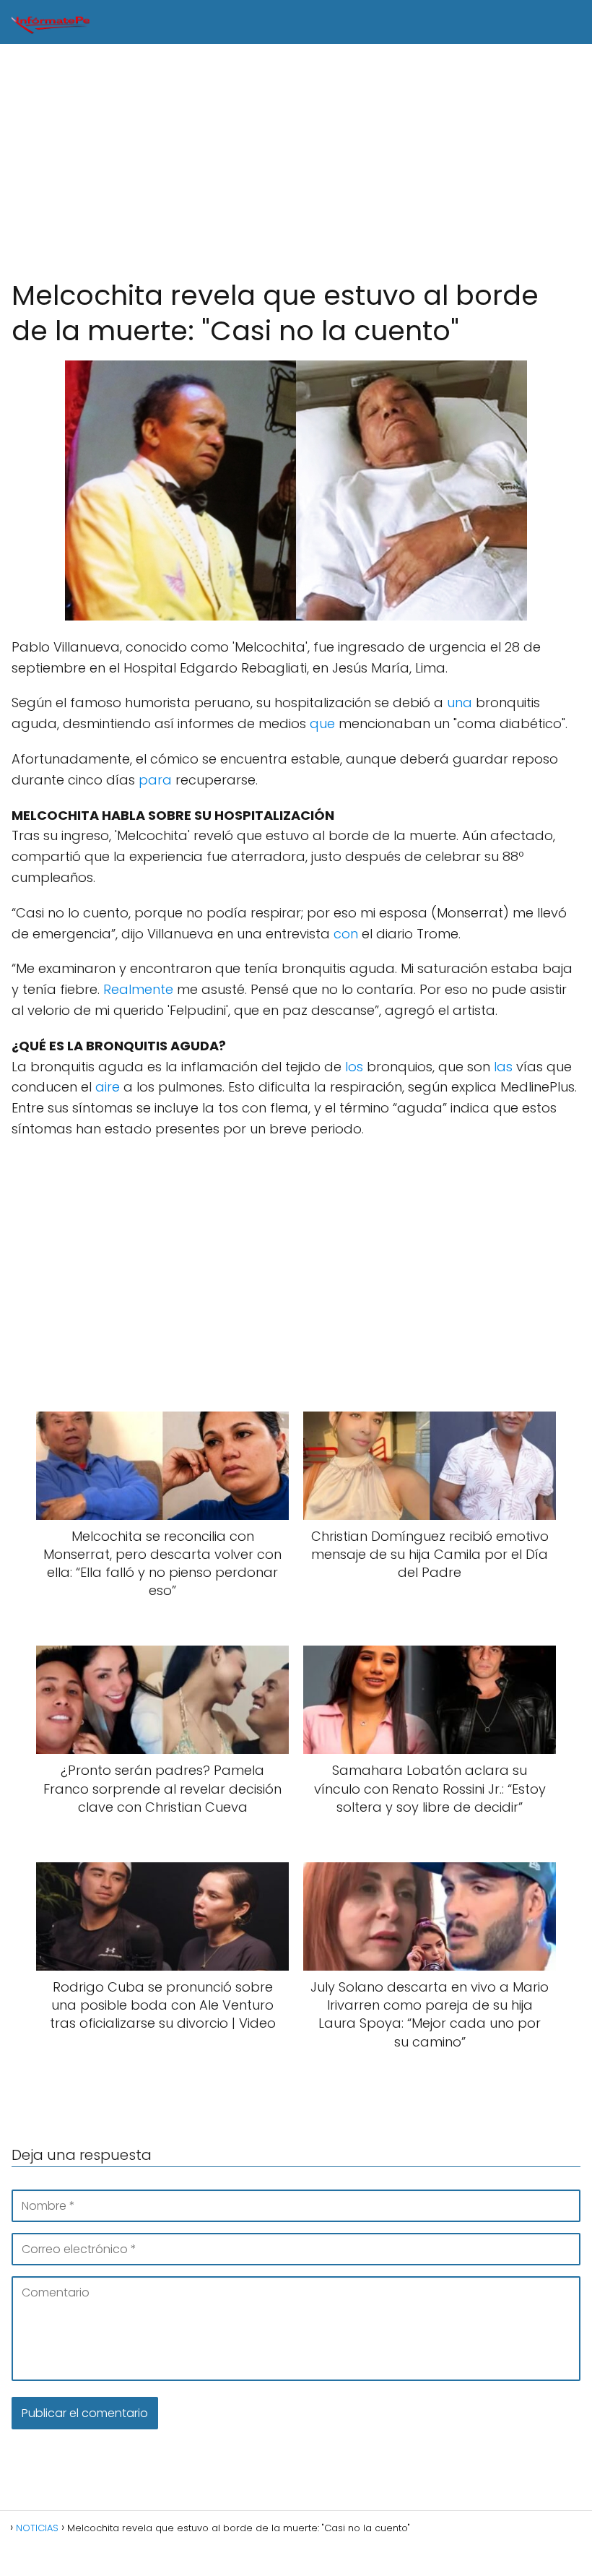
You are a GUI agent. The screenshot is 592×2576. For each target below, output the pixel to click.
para (155, 780)
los (354, 1067)
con (346, 934)
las (503, 1067)
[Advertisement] (296, 162)
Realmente (138, 989)
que (322, 723)
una (460, 703)
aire (108, 1087)
